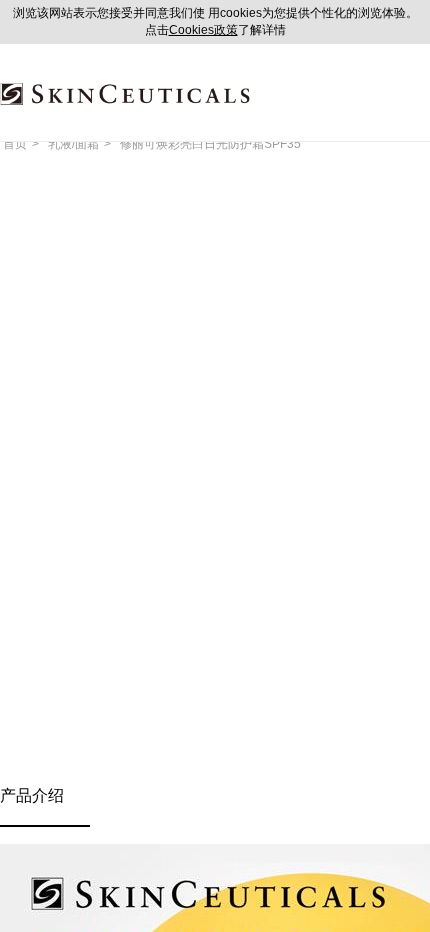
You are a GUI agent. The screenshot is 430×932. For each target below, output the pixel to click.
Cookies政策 (203, 30)
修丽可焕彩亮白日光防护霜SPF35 (210, 144)
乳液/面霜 (73, 144)
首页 (15, 144)
